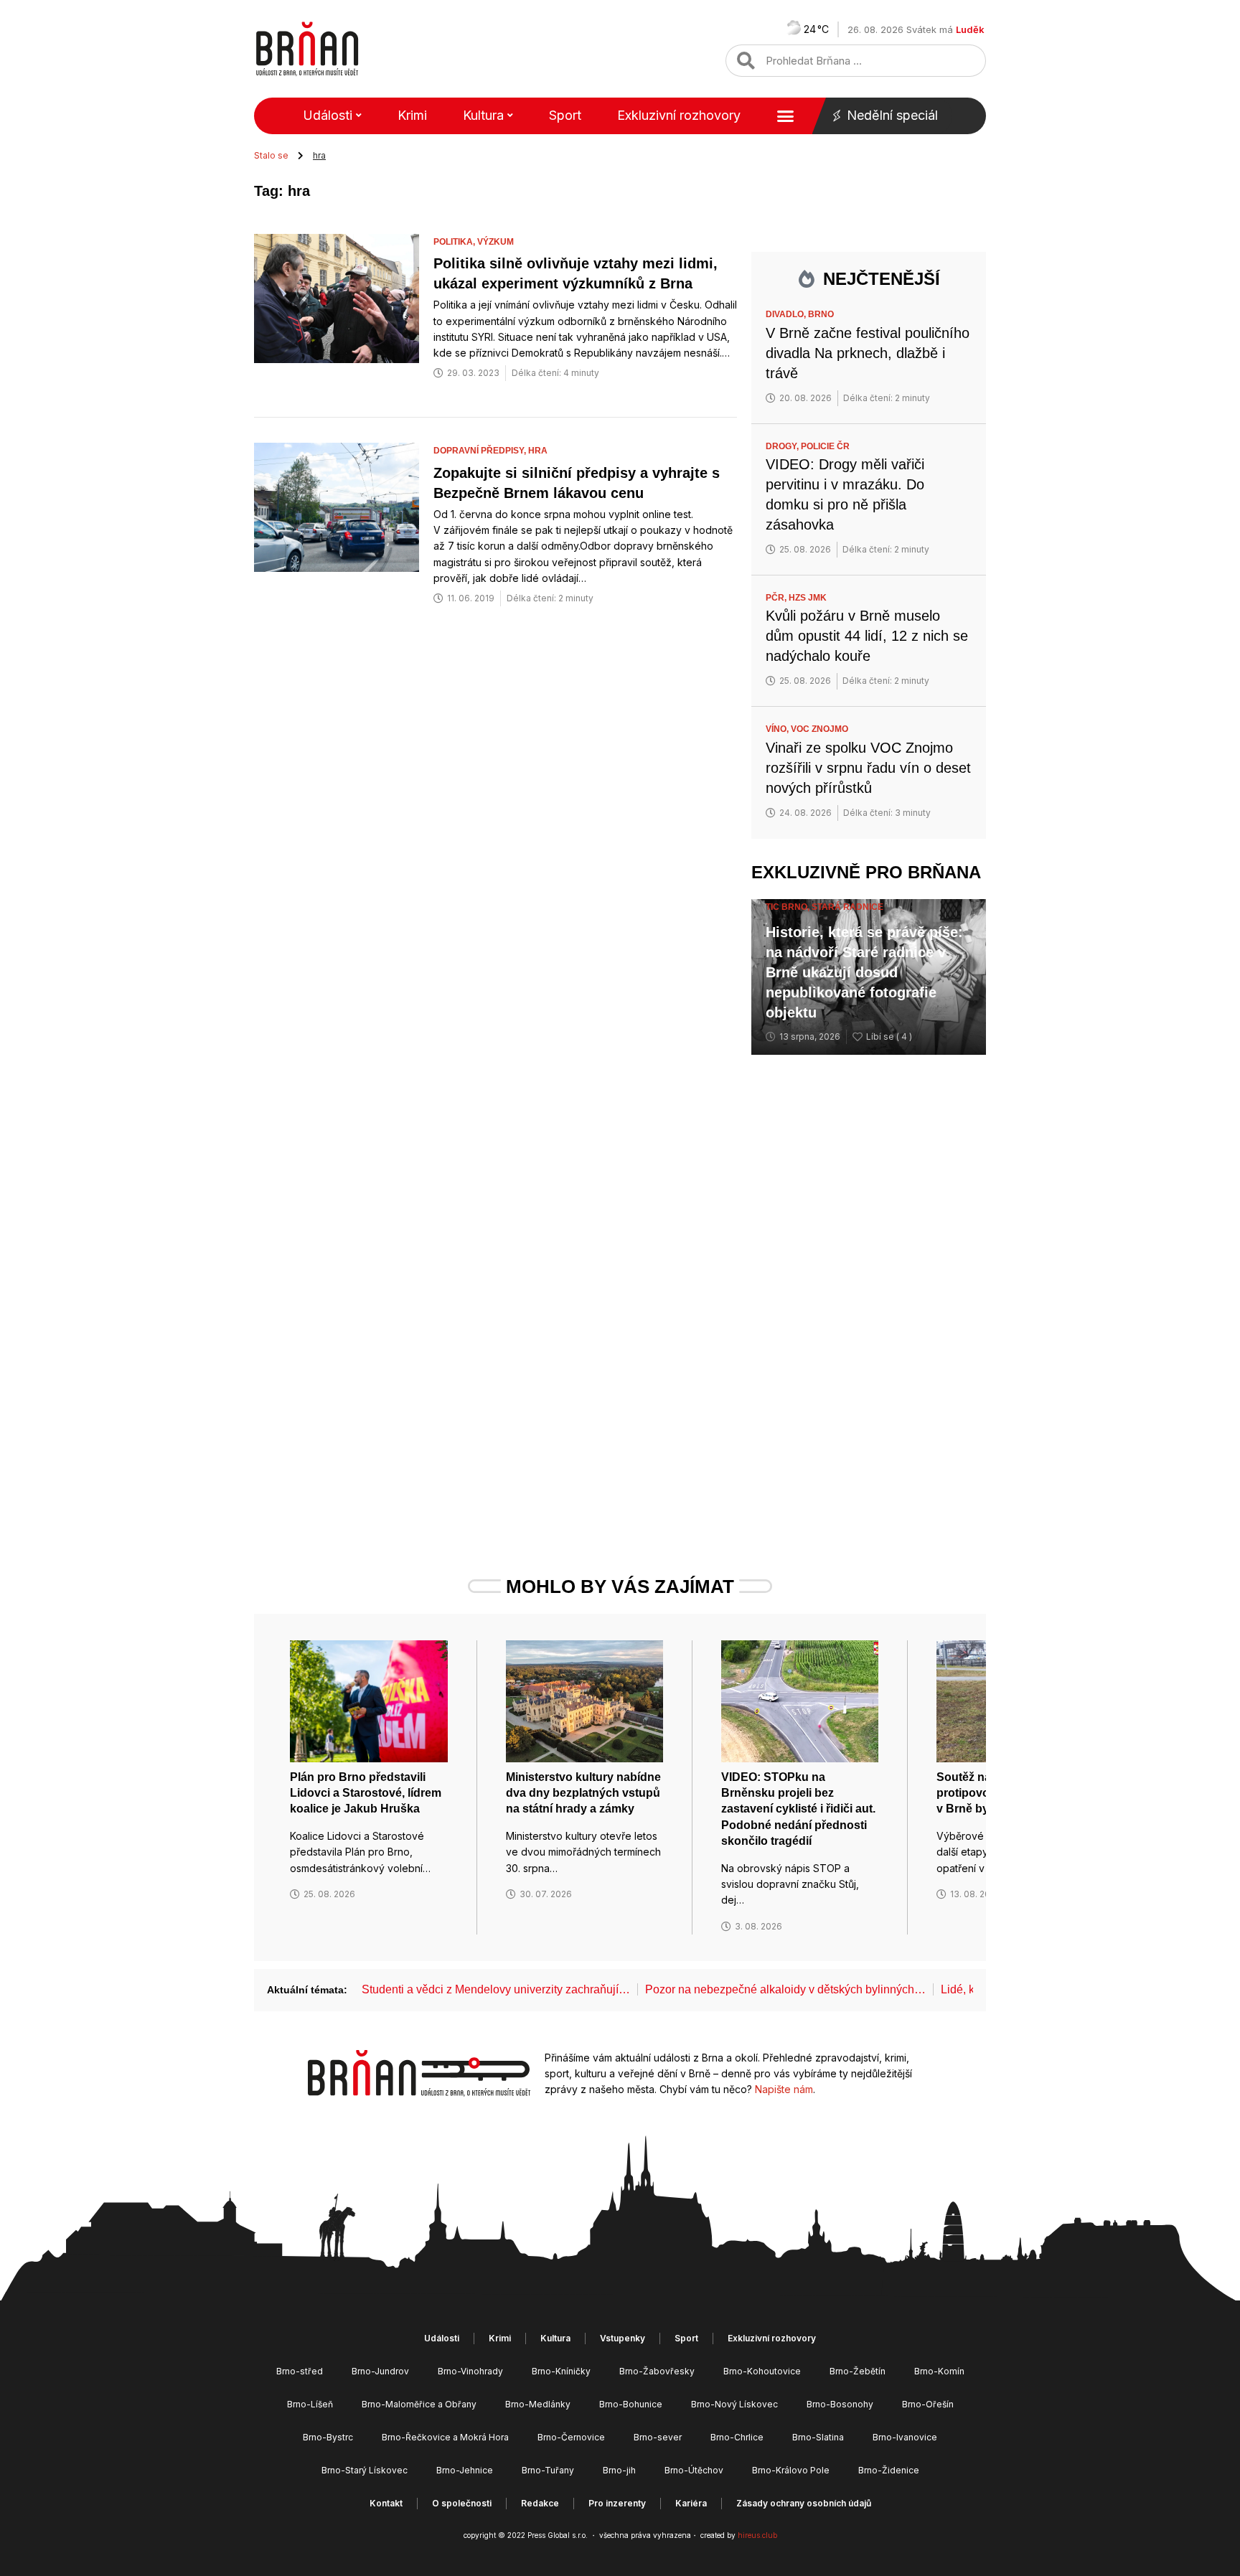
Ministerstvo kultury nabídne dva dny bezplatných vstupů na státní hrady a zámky (583, 1793)
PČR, (777, 598)
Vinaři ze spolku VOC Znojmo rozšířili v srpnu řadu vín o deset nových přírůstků (868, 768)
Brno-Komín (939, 2371)
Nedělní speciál (892, 115)
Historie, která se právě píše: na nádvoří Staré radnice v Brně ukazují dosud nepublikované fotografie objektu (864, 972)
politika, (455, 242)
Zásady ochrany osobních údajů (804, 2503)
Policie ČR (825, 446)
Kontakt (386, 2503)
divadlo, (787, 314)
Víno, (778, 729)
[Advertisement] (869, 1288)
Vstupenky (623, 2338)
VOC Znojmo (819, 729)
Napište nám (784, 2089)
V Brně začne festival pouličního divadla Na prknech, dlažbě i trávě (868, 353)
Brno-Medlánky (538, 2404)
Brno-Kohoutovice (762, 2371)
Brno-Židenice (889, 2470)
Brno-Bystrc (328, 2437)
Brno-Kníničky (561, 2371)
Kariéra (691, 2503)
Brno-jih (619, 2470)
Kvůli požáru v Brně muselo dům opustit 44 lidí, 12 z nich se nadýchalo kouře (867, 636)
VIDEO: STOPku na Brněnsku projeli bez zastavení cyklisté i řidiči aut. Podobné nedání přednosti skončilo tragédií (798, 1809)
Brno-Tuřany (548, 2470)
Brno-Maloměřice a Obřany (419, 2404)
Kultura (483, 115)
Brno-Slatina (818, 2437)
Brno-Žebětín (858, 2371)
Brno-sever (658, 2437)
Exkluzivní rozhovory (679, 115)
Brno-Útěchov (694, 2470)
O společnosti (462, 2503)
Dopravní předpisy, (481, 451)
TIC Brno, (789, 907)
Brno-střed (300, 2371)
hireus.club (757, 2535)
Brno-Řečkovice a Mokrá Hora (445, 2437)
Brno (821, 314)
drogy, (783, 446)
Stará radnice (847, 907)
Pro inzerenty (617, 2503)
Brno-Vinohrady (470, 2371)
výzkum (495, 242)
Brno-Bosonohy (840, 2404)
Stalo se (271, 155)
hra (538, 451)
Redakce (540, 2503)
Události (328, 115)
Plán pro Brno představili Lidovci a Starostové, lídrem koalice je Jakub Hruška (366, 1793)
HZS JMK (808, 598)
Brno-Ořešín (928, 2404)
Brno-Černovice (571, 2437)
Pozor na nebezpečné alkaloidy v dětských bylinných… (785, 1989)
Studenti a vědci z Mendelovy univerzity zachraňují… (496, 1989)
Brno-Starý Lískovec (365, 2470)
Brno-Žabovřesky (657, 2371)
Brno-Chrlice (737, 2437)
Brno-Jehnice (465, 2470)
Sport (565, 115)
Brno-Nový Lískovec (734, 2404)
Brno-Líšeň (310, 2404)
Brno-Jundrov (380, 2371)
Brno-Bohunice (631, 2404)
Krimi (412, 115)
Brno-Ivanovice (905, 2437)
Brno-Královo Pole (791, 2470)
